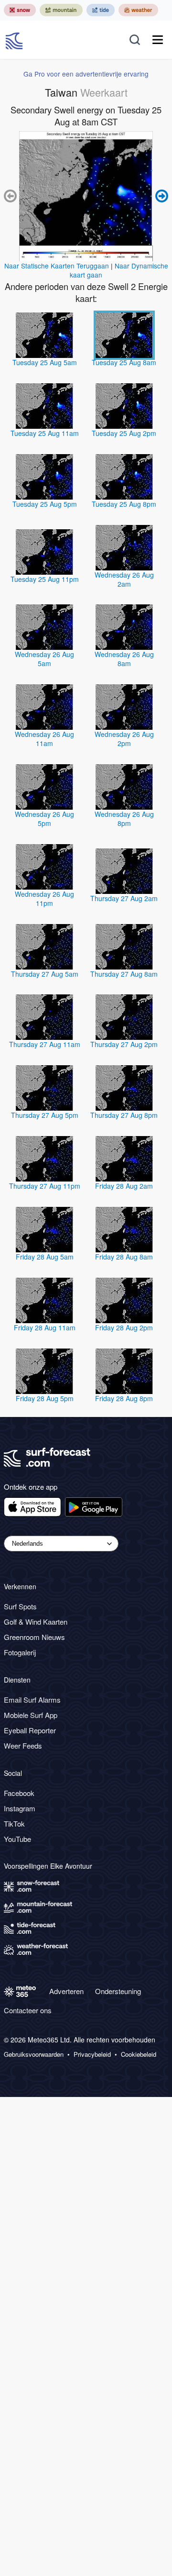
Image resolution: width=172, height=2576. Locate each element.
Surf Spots (20, 1606)
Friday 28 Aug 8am (124, 1257)
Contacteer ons (28, 2010)
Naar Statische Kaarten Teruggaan (57, 266)
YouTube (17, 1839)
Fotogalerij (20, 1652)
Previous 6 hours (11, 196)
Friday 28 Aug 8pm (124, 1398)
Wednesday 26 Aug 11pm (44, 898)
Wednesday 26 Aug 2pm (124, 739)
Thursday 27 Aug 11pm (45, 1186)
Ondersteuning (118, 1991)
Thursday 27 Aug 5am (45, 974)
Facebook (19, 1793)
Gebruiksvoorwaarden (34, 2054)
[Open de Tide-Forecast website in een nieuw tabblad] (101, 10)
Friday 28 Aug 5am (45, 1257)
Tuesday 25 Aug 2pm (124, 433)
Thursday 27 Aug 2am (124, 898)
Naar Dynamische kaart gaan (119, 270)
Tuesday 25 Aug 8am (124, 362)
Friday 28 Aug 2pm (124, 1327)
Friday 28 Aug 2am (124, 1186)
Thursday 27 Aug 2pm (124, 1044)
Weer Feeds (23, 1745)
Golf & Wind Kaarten (36, 1622)
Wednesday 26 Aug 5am (44, 659)
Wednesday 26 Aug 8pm (124, 819)
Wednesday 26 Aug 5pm (44, 819)
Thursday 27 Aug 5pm (45, 1115)
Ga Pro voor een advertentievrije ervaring (86, 74)
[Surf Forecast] (15, 40)
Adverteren (66, 1991)
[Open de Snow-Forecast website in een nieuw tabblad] (20, 10)
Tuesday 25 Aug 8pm (124, 504)
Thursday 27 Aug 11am (45, 1044)
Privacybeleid (92, 2054)
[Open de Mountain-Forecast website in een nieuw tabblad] (61, 10)
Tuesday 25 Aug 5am (45, 362)
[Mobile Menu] (158, 40)
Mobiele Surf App (31, 1715)
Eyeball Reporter (30, 1730)
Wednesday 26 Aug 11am (44, 739)
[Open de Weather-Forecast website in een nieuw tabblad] (138, 10)
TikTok (14, 1823)
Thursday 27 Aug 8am (124, 974)
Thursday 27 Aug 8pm (124, 1115)
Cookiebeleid (139, 2054)
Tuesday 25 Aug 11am (45, 433)
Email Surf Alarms (32, 1700)
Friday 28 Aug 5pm (45, 1398)
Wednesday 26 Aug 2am (124, 579)
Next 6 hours (161, 196)
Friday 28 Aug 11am (45, 1327)
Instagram (20, 1808)
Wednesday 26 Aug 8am (124, 659)
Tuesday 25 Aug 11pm (45, 579)
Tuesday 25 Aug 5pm (45, 504)
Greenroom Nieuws (34, 1637)
